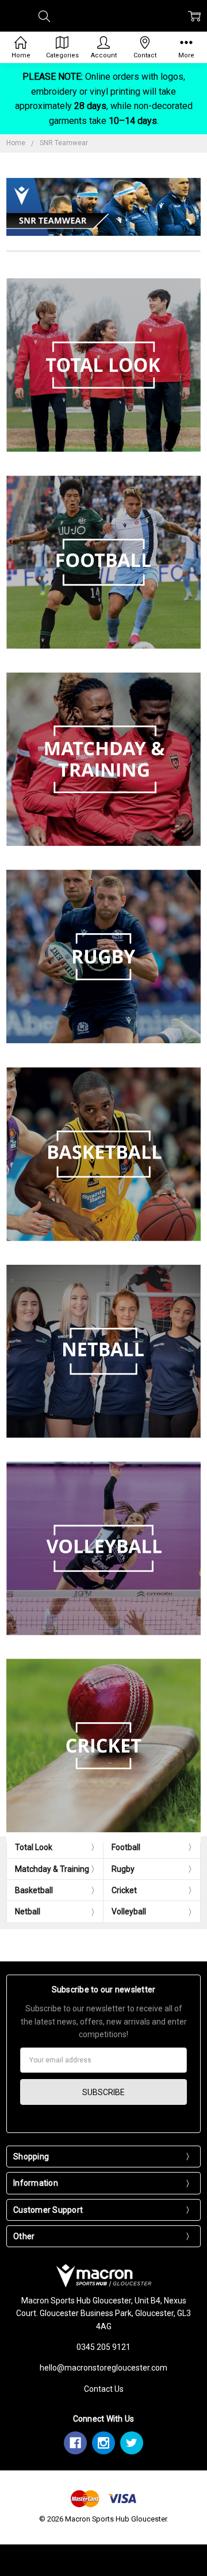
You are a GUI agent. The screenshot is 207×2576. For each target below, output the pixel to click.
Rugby (123, 1869)
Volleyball (129, 1911)
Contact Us (104, 2389)
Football (126, 1847)
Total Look (34, 1847)
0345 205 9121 (103, 2347)
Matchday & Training (52, 1869)
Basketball (34, 1890)
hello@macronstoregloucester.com (103, 2368)
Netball (28, 1911)
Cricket (124, 1890)
